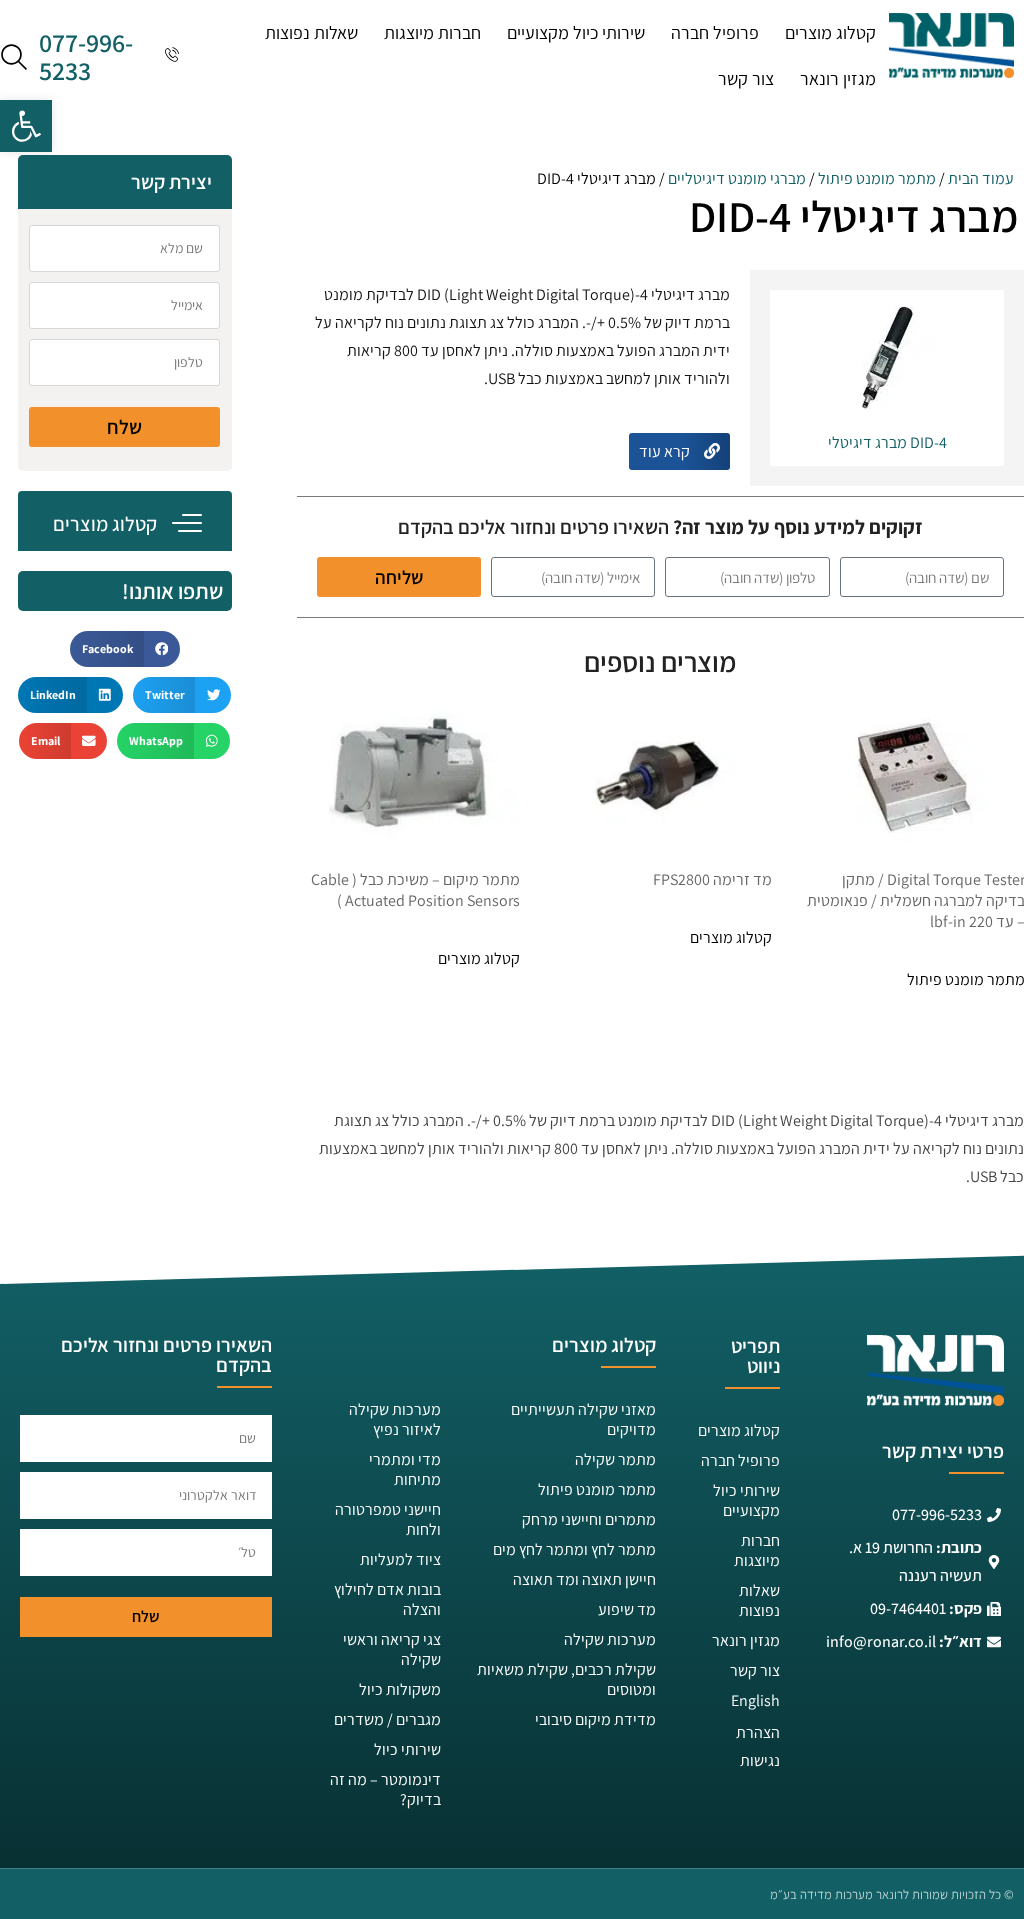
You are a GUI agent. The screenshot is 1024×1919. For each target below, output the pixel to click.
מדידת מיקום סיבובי (595, 1719)
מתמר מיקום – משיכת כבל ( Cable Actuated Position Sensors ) (415, 890)
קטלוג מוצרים (830, 32)
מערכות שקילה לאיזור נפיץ (395, 1419)
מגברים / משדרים (387, 1719)
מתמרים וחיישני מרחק (589, 1519)
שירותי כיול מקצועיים (576, 32)
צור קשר (746, 78)
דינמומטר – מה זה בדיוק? (385, 1789)
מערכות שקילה (610, 1639)
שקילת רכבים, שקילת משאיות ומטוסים (566, 1679)
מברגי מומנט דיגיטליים (737, 178)
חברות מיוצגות (432, 32)
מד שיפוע (627, 1609)
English (755, 1700)
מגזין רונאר (838, 78)
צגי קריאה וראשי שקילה (392, 1649)
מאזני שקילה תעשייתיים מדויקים (583, 1419)
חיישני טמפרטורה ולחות (388, 1519)
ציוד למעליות (400, 1559)
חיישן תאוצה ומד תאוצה (584, 1579)
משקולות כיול (400, 1689)
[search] (14, 56)
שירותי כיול (407, 1749)
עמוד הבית (981, 178)
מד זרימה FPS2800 (712, 879)
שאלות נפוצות (311, 32)
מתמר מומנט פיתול (877, 178)
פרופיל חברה (715, 32)
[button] (26, 126)
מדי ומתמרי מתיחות (405, 1469)
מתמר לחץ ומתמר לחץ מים (574, 1549)
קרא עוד (666, 451)
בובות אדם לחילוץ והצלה (387, 1599)
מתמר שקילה (615, 1459)
